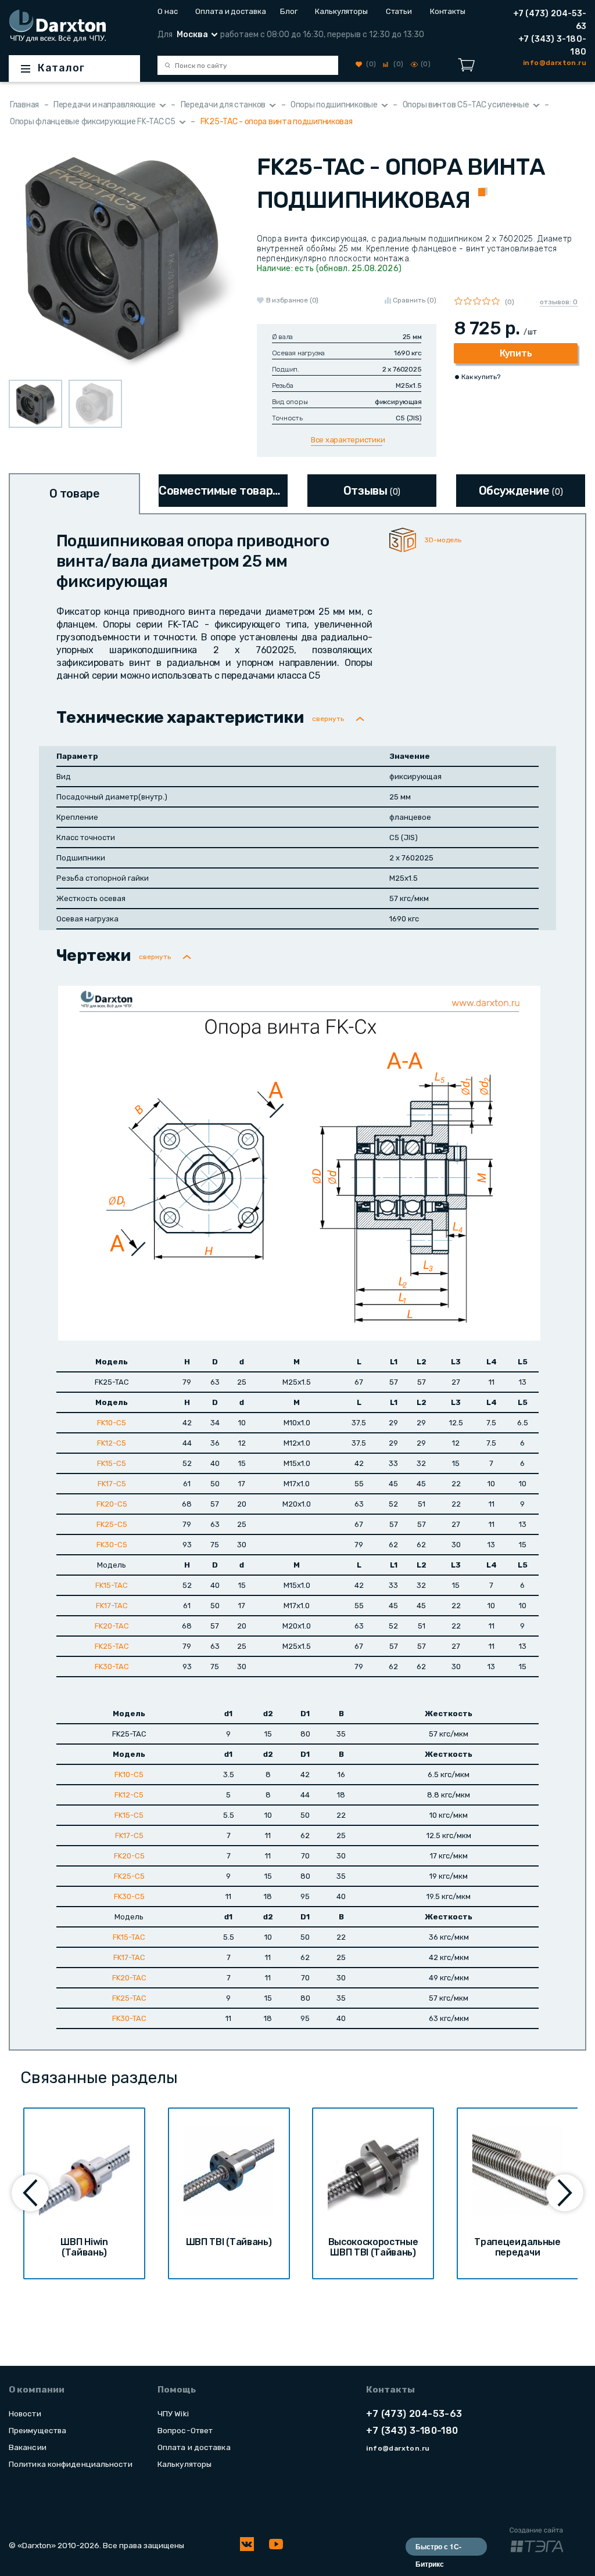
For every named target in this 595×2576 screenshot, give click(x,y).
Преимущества (37, 2430)
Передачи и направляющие (105, 105)
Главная (24, 105)
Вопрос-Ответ (185, 2430)
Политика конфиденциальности (71, 2464)
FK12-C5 (112, 1443)
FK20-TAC (112, 1626)
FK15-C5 (112, 1463)
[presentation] (30, 2193)
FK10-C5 (112, 1423)
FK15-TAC (112, 1585)
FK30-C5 (112, 1545)
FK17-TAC (112, 1606)
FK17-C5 (112, 1484)
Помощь (177, 2390)
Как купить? (481, 377)
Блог (289, 11)
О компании (37, 2390)
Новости (25, 2413)
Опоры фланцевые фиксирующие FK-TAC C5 (93, 122)
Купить (516, 353)
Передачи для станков (223, 105)
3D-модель (443, 540)
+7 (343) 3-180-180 (552, 46)
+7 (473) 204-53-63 (550, 20)
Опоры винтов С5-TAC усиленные (466, 105)
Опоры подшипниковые (334, 105)
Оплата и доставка (229, 11)
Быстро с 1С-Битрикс (438, 2548)
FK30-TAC (112, 1667)
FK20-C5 (112, 1504)
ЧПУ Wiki (173, 2413)
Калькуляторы (341, 11)
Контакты (448, 11)
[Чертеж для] (299, 1163)
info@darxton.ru (398, 2448)
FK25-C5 (112, 1524)
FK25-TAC (112, 1646)
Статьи (399, 11)
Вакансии (28, 2447)
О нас (168, 11)
